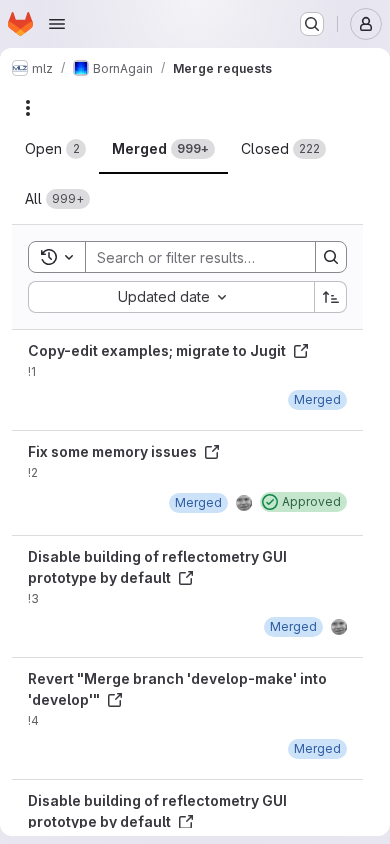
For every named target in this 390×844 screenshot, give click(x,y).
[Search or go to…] (312, 24)
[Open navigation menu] (57, 24)
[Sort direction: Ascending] (331, 297)
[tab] (55, 149)
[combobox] (171, 297)
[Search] (331, 257)
